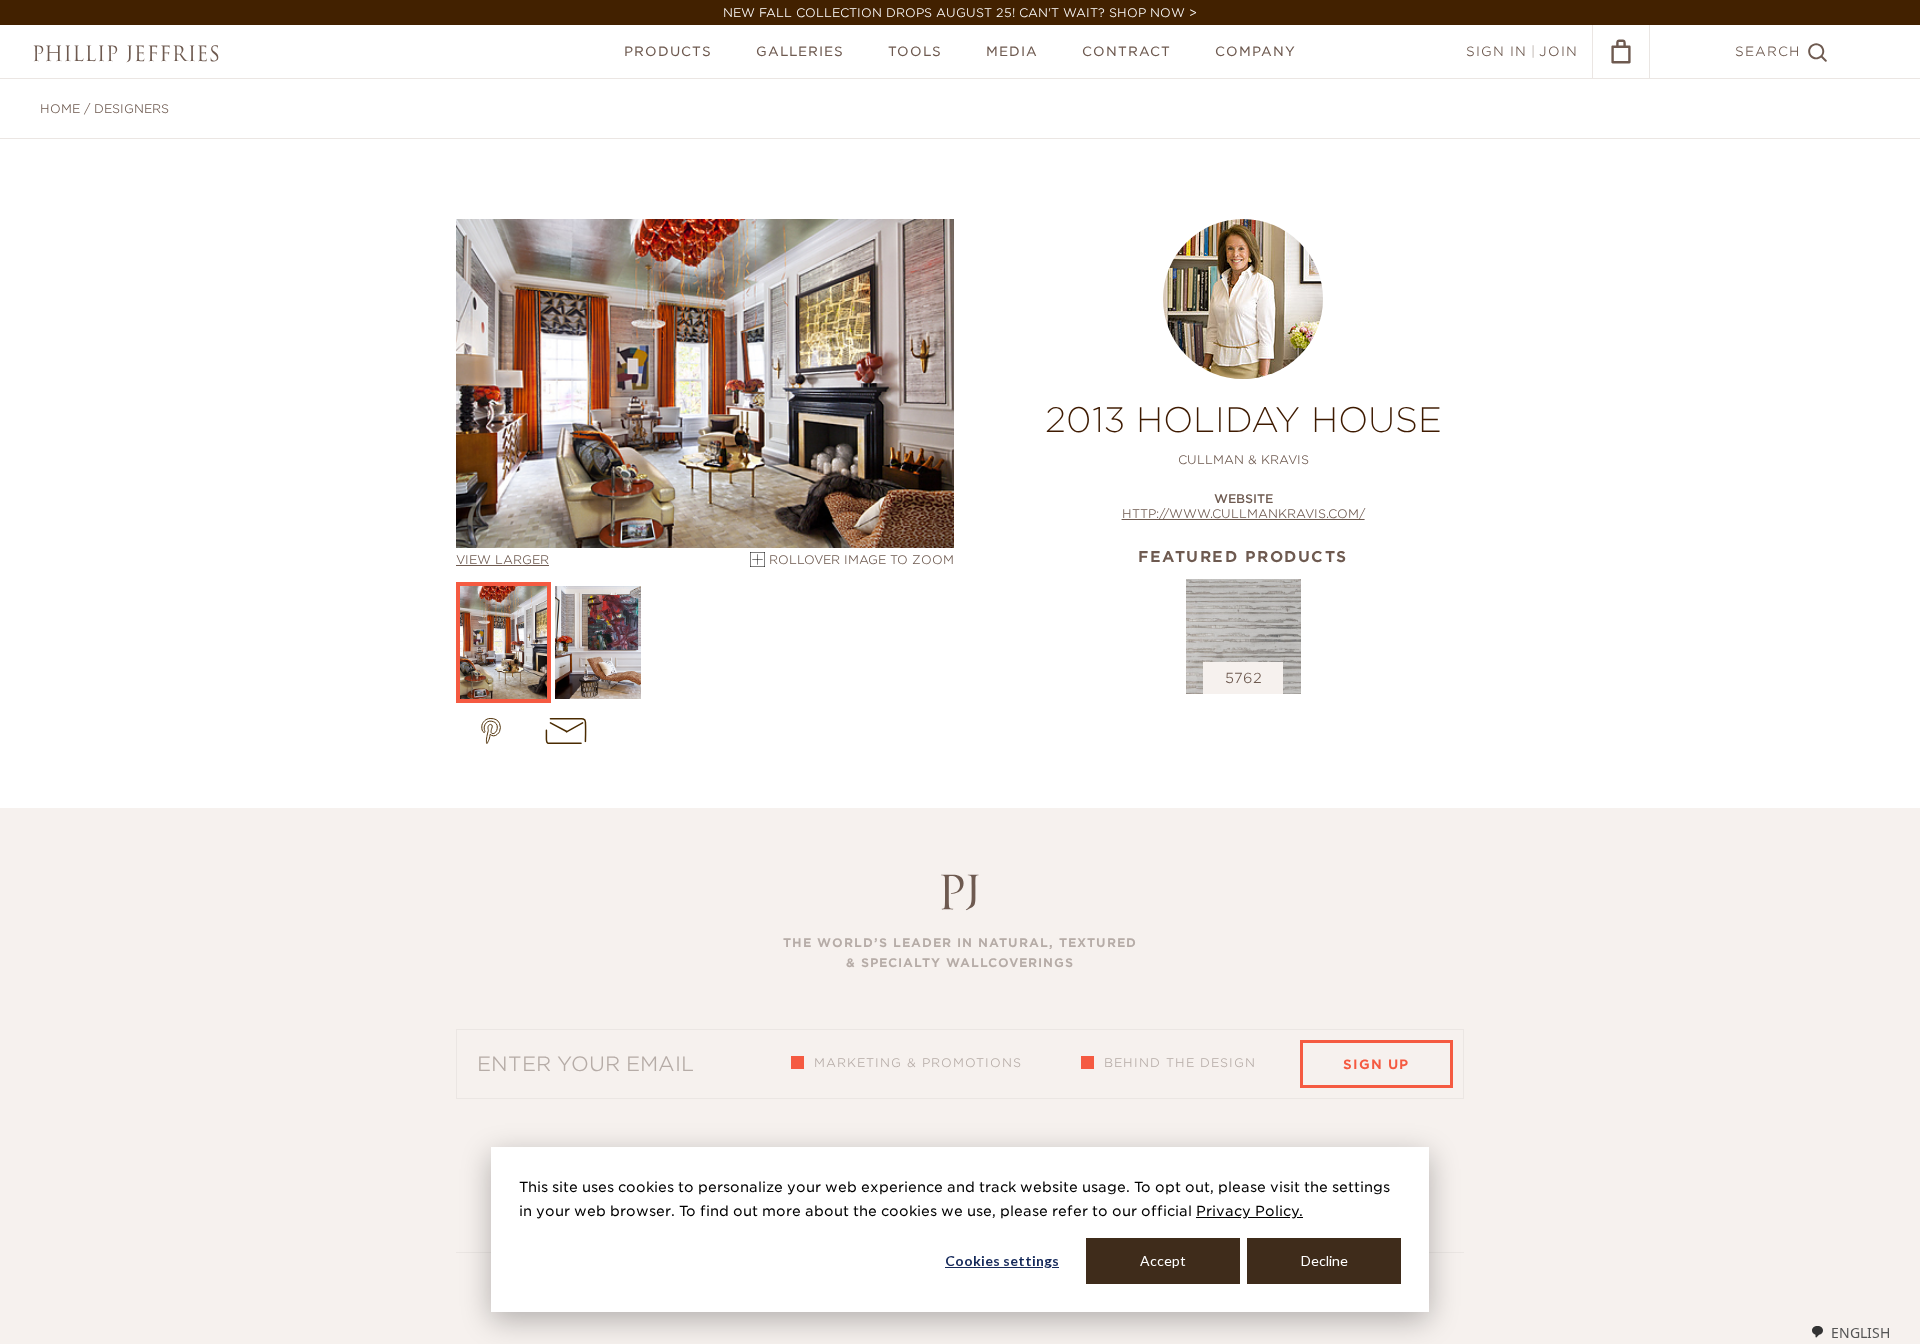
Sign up (1376, 1064)
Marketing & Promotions (918, 1062)
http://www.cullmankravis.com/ (1243, 513)
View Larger (502, 559)
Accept (1163, 1260)
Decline (1324, 1260)
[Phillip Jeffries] (126, 53)
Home (60, 108)
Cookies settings (1002, 1260)
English (1860, 1332)
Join (1558, 51)
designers (131, 108)
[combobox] (1850, 1332)
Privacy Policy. (1249, 1211)
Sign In (1496, 51)
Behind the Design (1180, 1062)
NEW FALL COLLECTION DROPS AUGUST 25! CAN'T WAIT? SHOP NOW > (960, 12)
